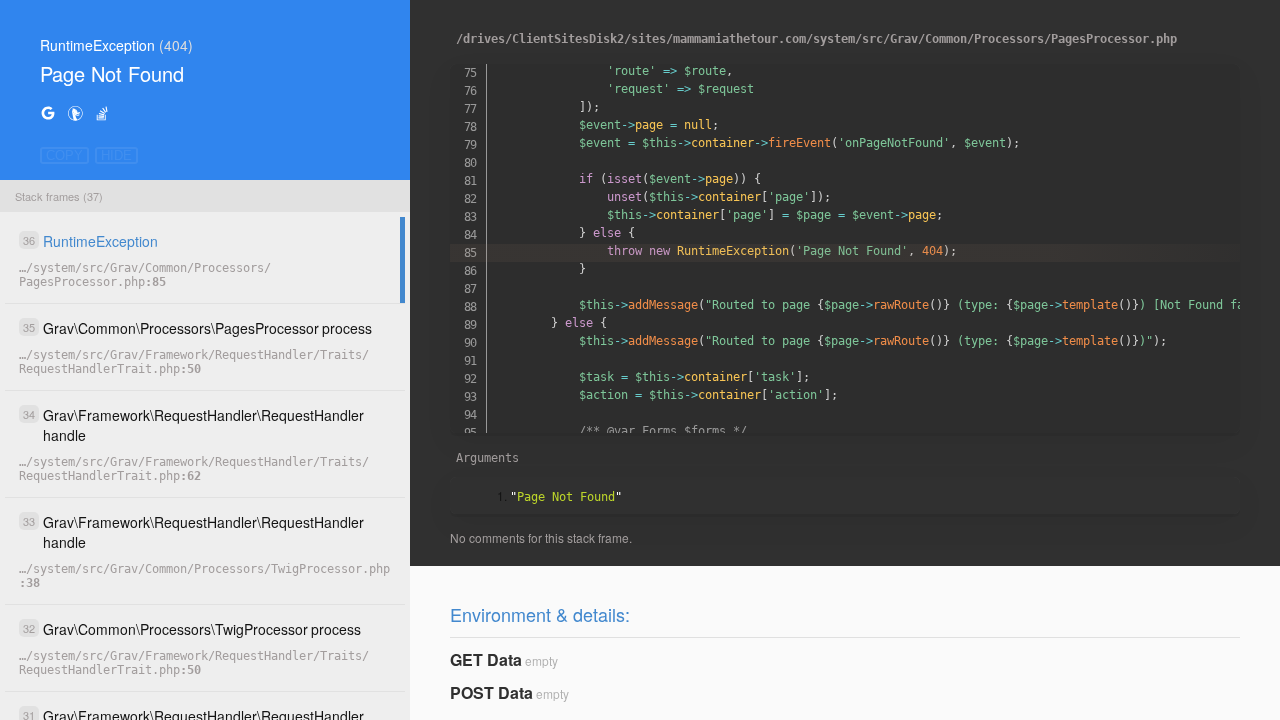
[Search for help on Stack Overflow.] (102, 112)
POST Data (491, 692)
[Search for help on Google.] (48, 112)
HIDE (116, 155)
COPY (64, 155)
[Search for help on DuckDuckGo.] (75, 112)
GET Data (486, 659)
